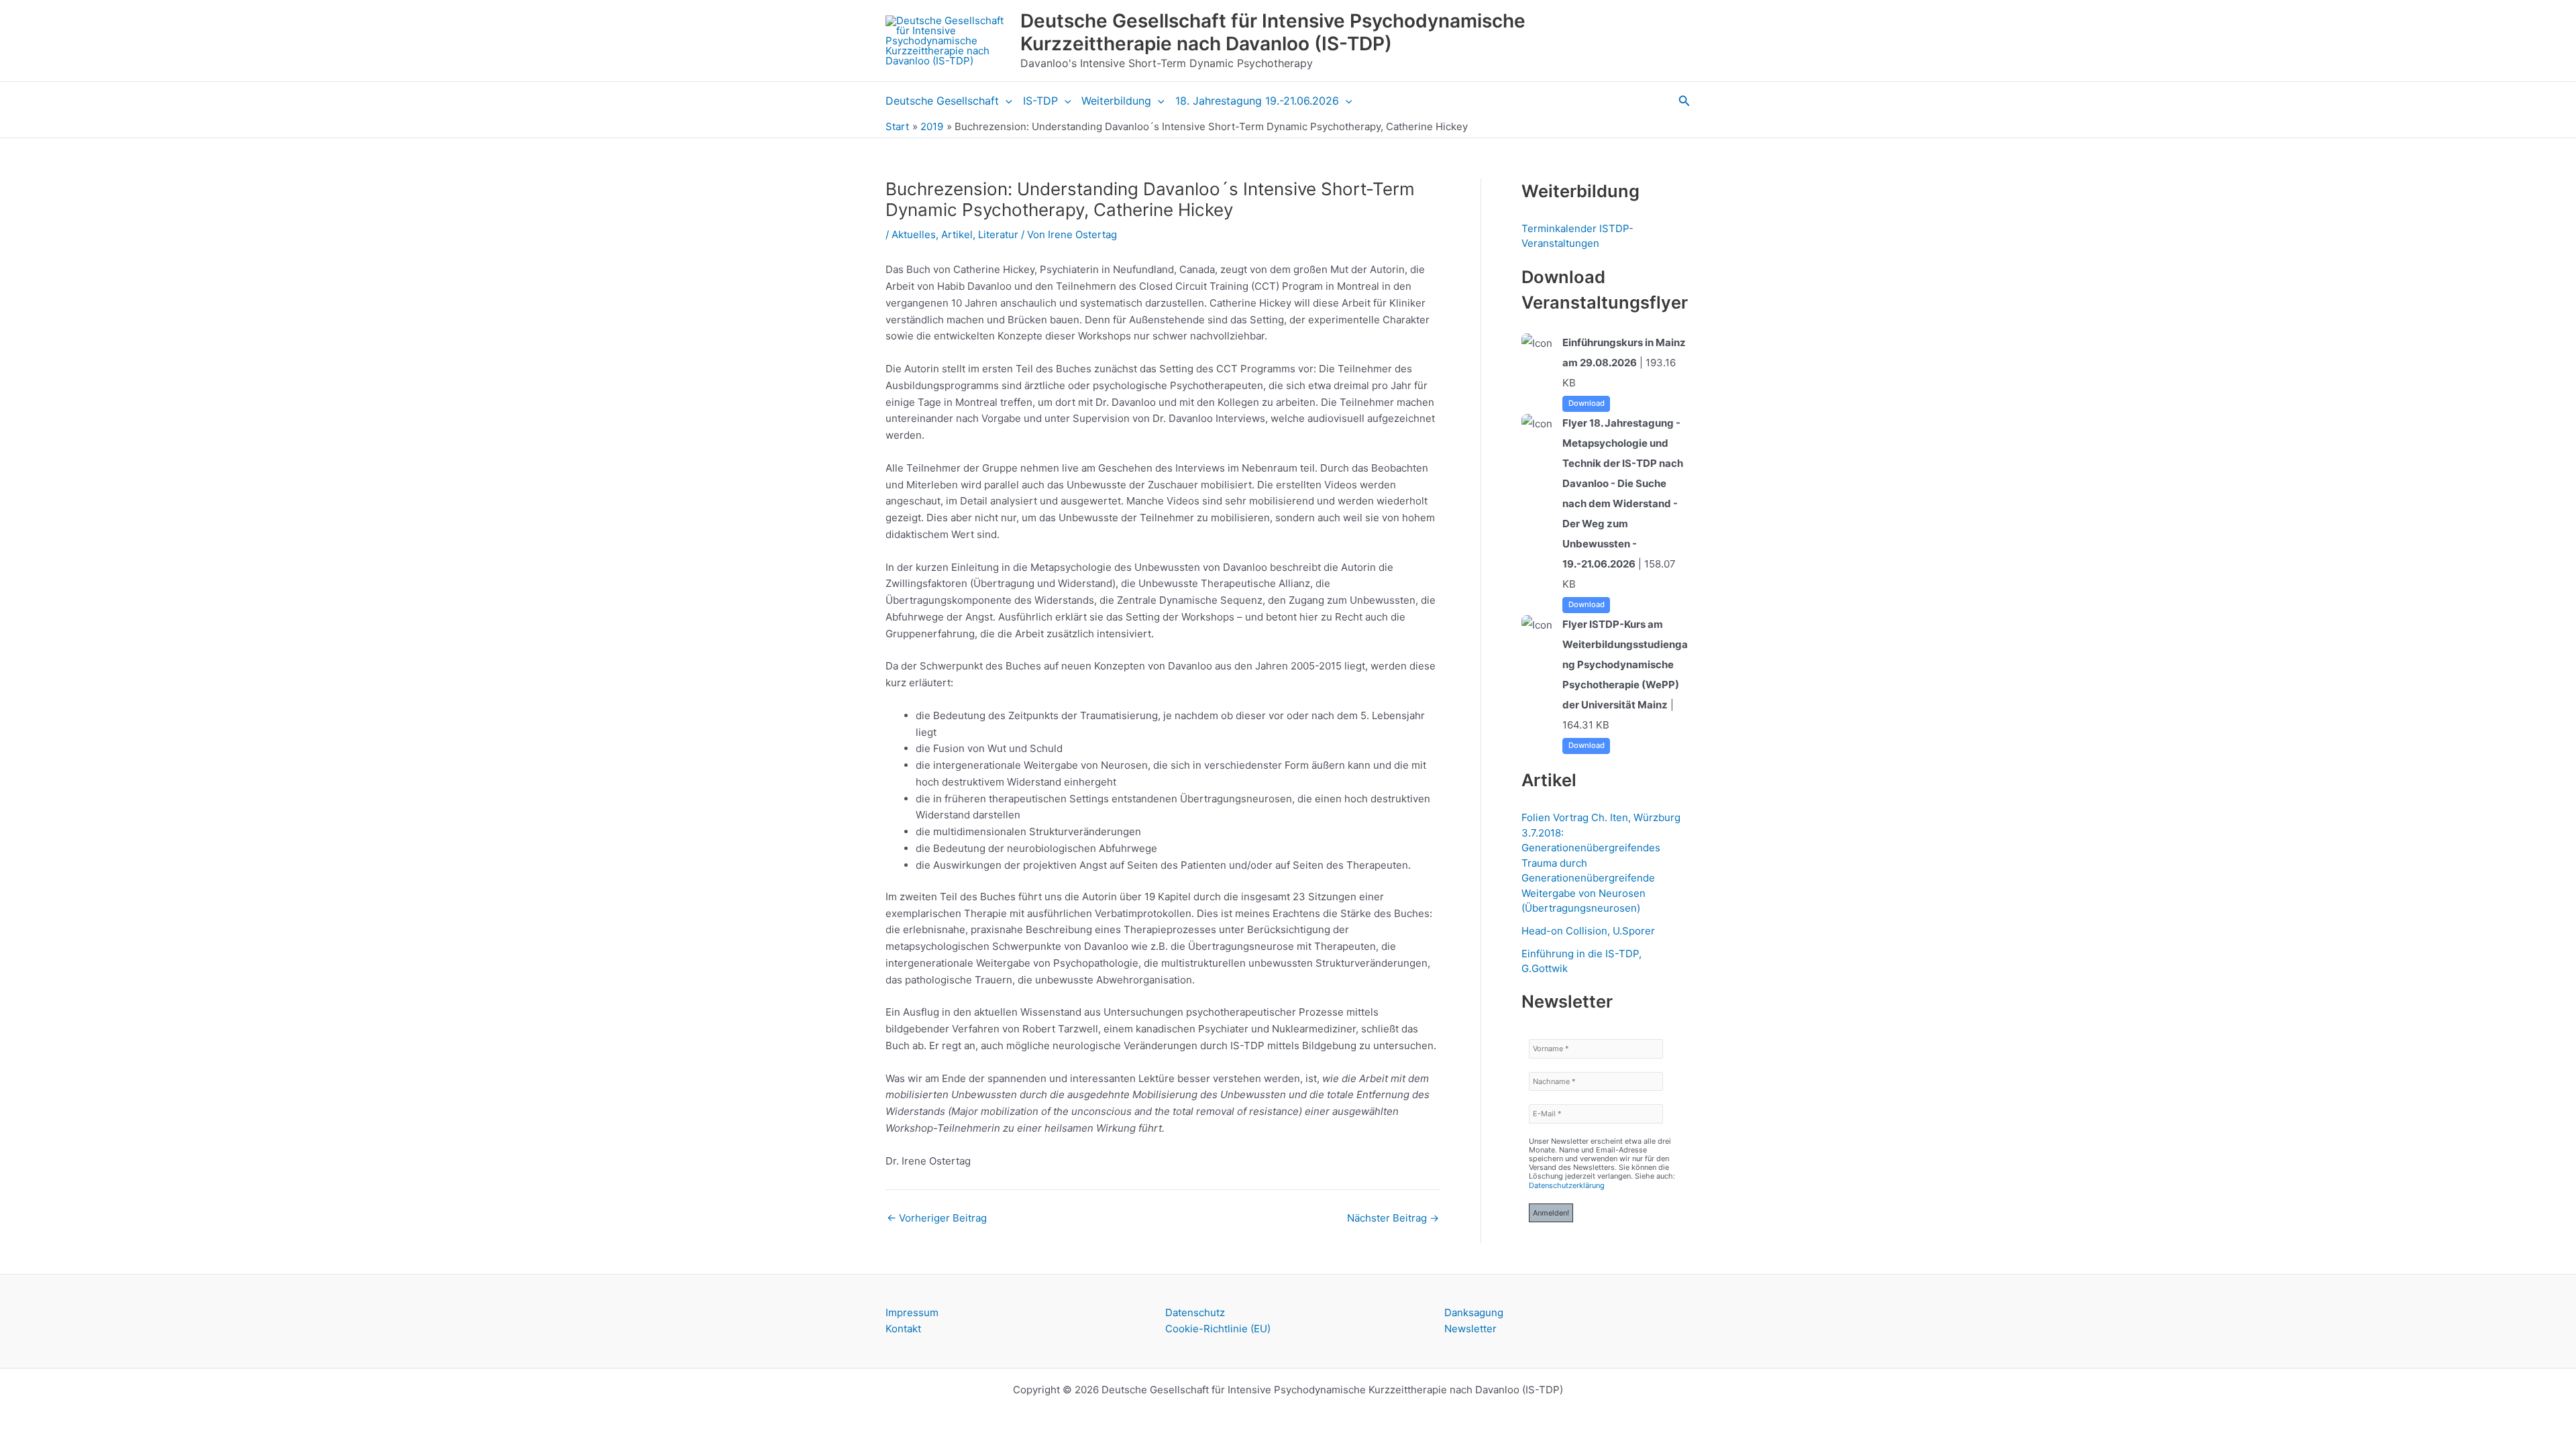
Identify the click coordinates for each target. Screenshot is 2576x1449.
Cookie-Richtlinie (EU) (1218, 1329)
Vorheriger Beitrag (937, 1218)
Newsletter (1470, 1329)
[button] (1006, 101)
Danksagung (1474, 1312)
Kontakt (903, 1329)
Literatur (998, 234)
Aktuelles (914, 234)
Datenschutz (1195, 1312)
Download (1587, 403)
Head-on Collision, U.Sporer (1588, 931)
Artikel (957, 234)
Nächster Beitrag (1393, 1218)
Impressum (912, 1312)
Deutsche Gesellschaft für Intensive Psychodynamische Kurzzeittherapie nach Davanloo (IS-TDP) (1273, 32)
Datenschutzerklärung (1567, 1185)
